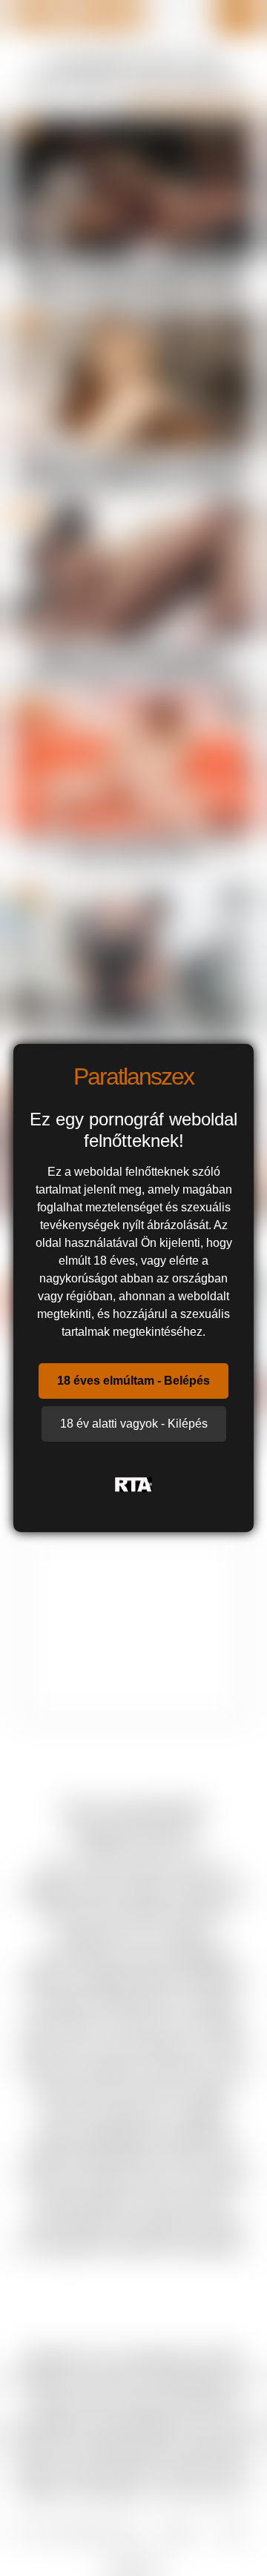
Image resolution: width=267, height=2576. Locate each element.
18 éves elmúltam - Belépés (133, 1381)
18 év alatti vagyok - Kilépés (134, 1424)
